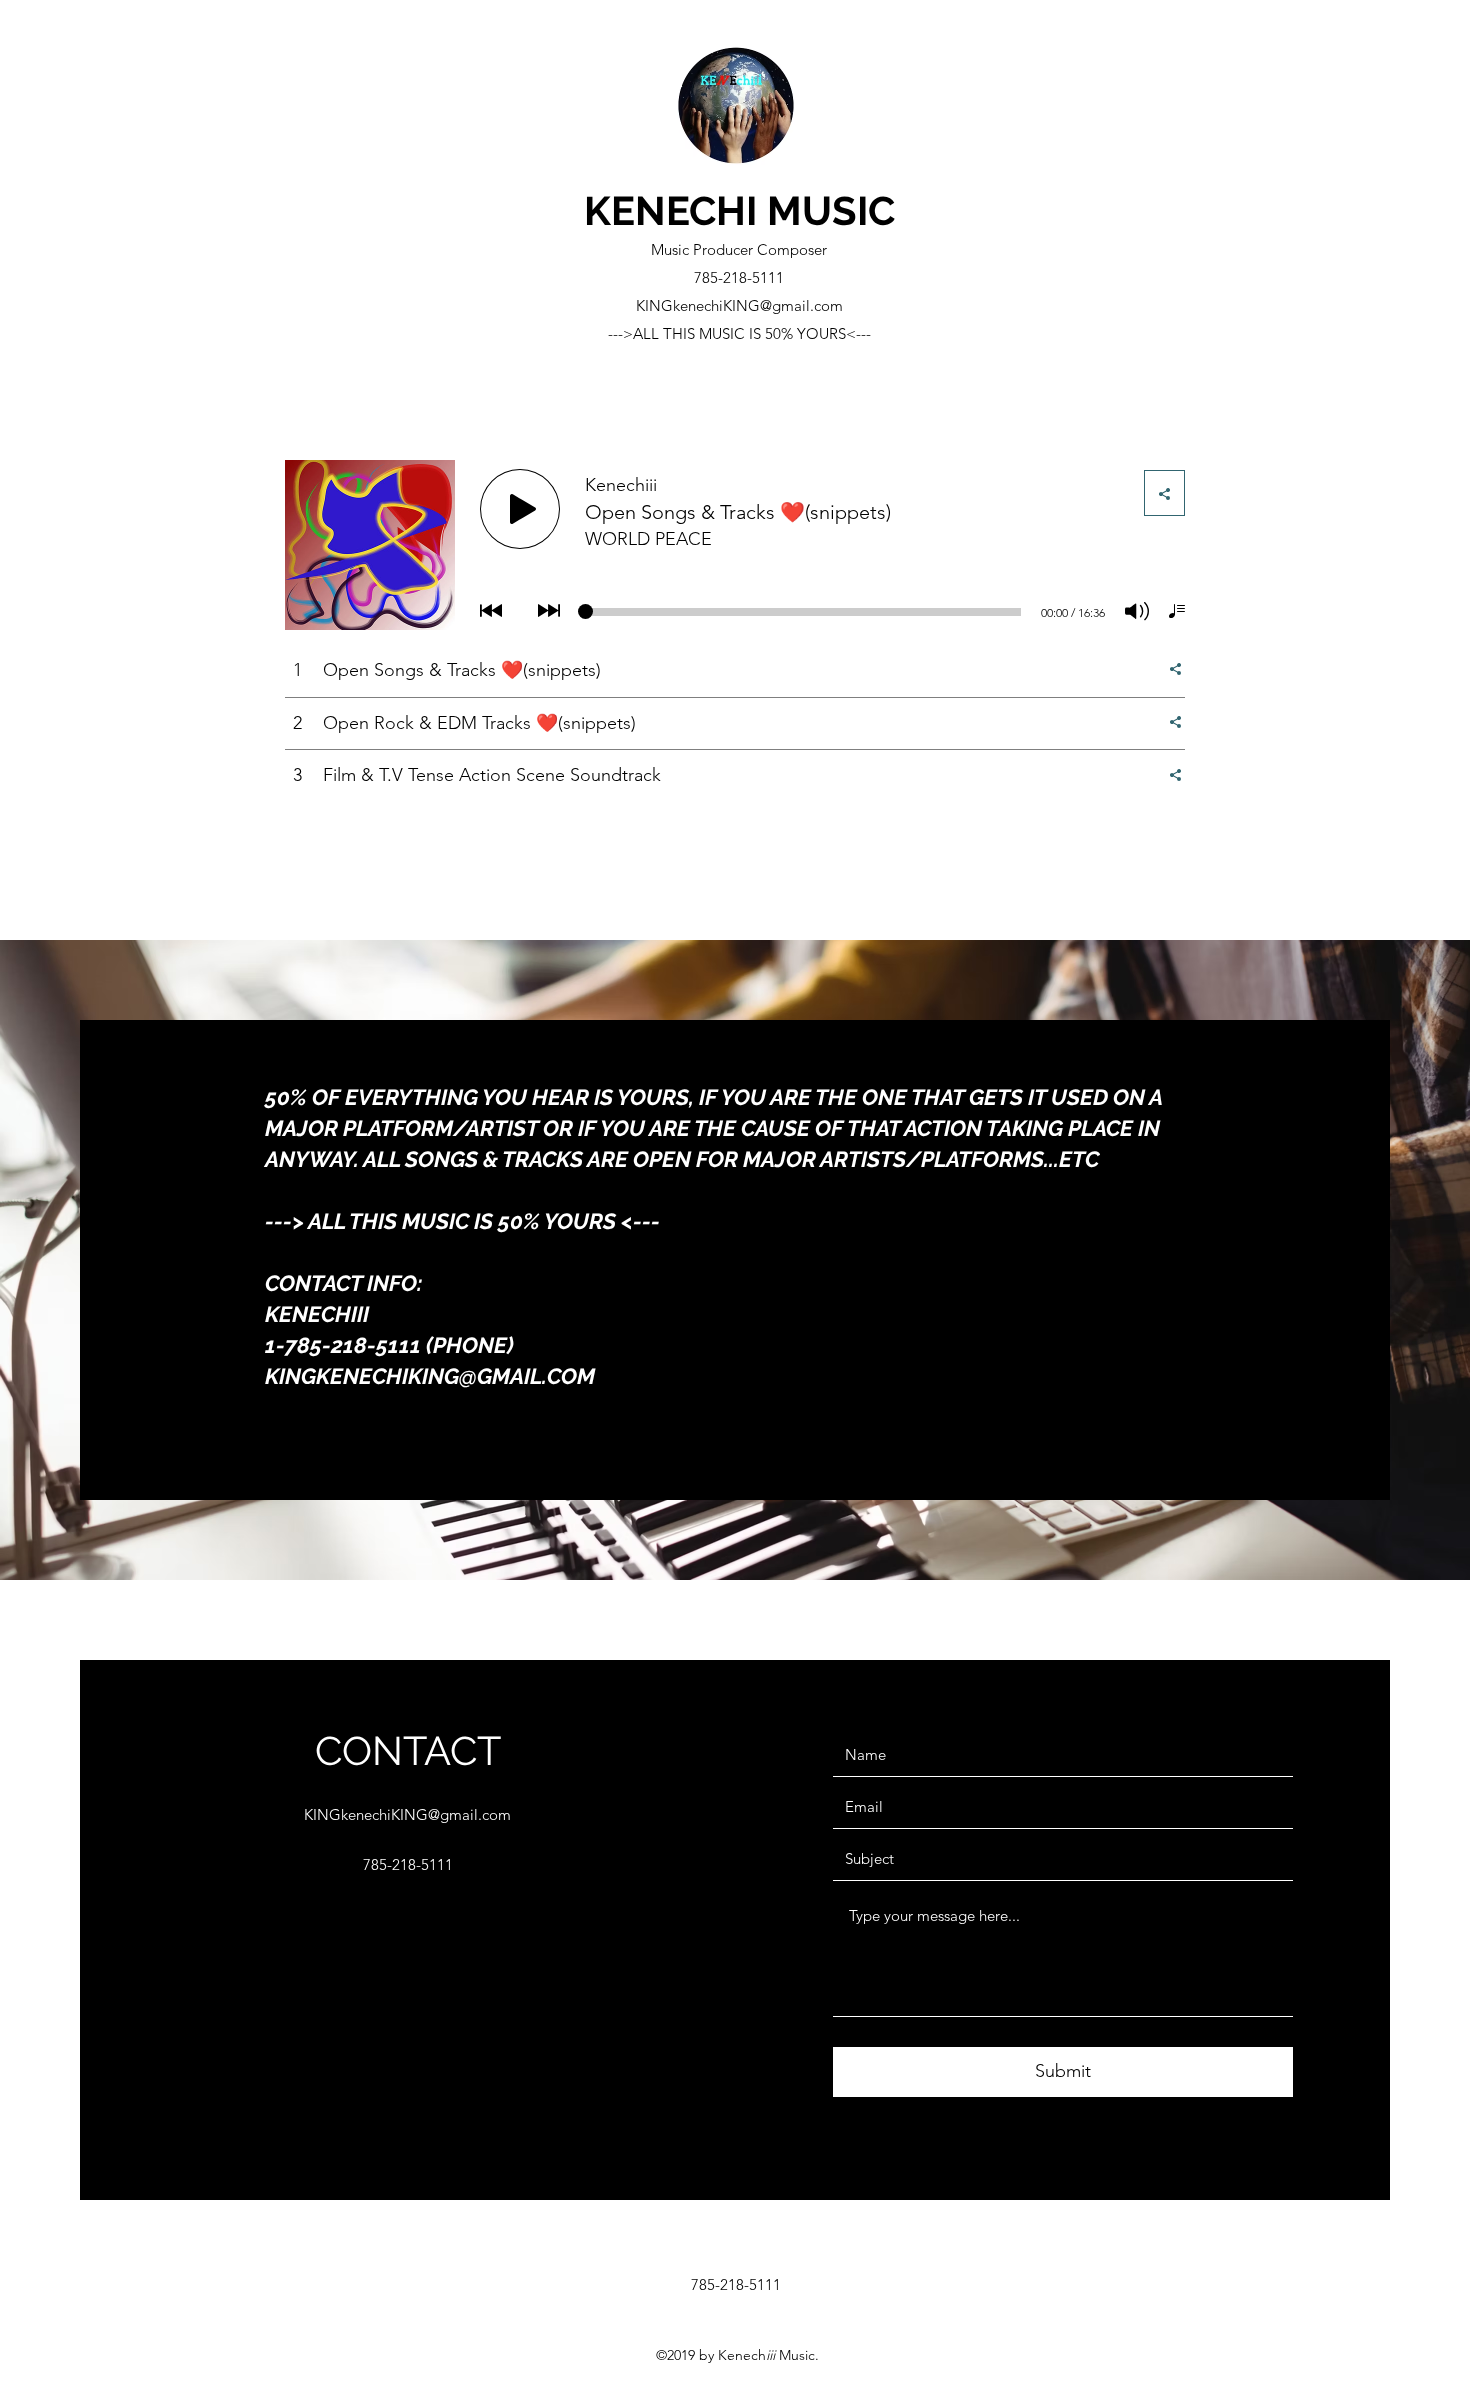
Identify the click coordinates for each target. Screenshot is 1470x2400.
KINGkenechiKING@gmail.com (739, 305)
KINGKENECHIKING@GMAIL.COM (430, 1376)
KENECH (665, 210)
